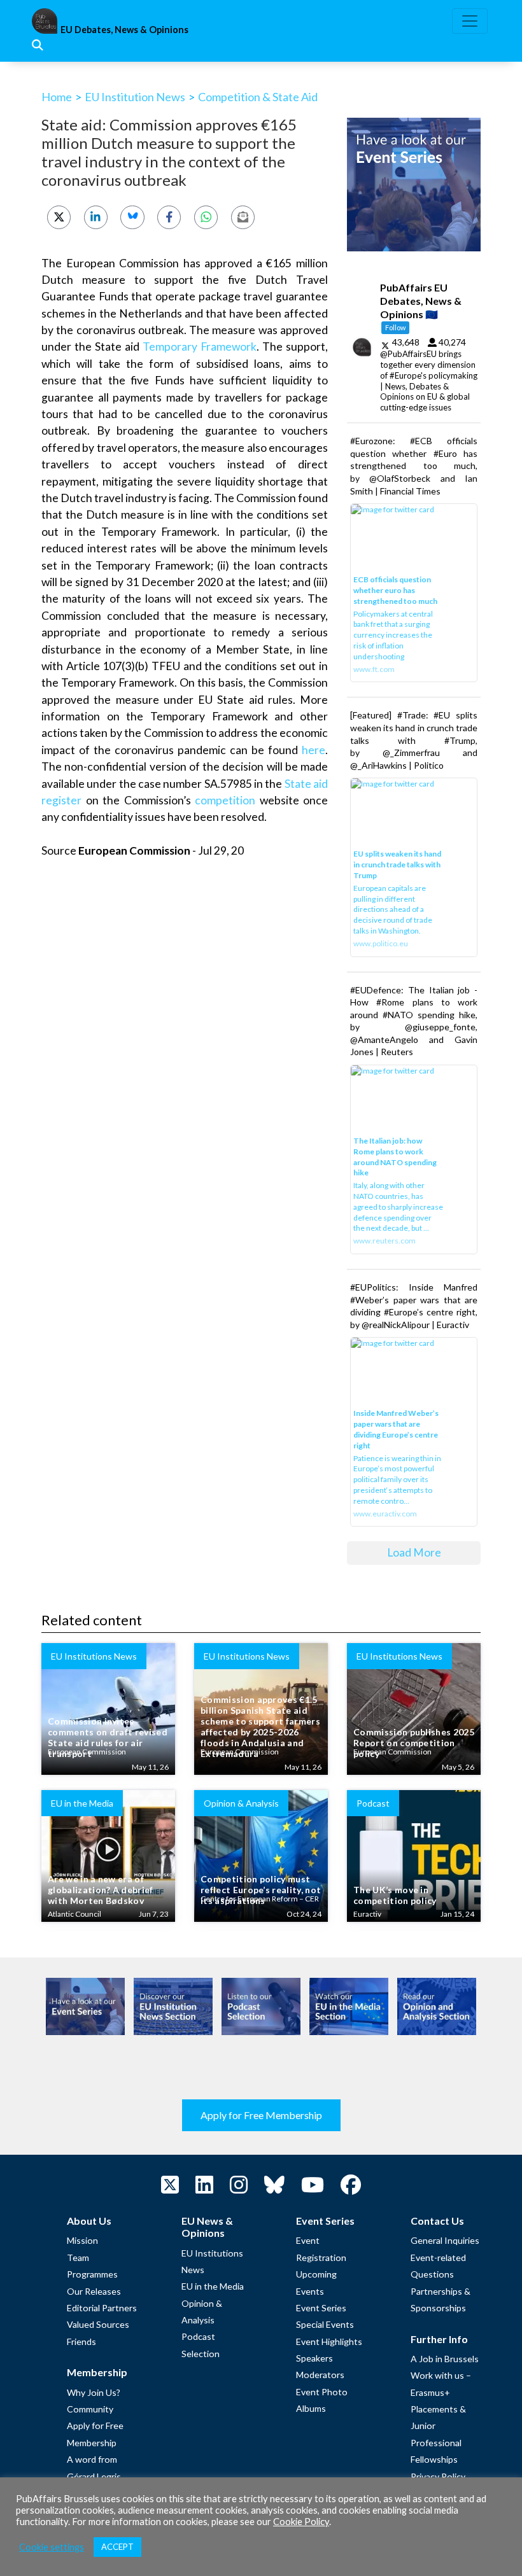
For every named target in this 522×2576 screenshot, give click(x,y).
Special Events (325, 2324)
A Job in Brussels (445, 2359)
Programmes (92, 2274)
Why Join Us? (94, 2392)
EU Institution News (135, 97)
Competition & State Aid (258, 97)
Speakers (314, 2358)
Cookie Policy (301, 2522)
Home (57, 97)
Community (90, 2409)
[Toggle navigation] (470, 21)
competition (225, 800)
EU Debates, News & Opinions (124, 30)
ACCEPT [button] (117, 2547)
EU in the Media (213, 2286)
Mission (82, 2240)
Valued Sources (98, 2324)
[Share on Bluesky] (132, 217)
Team (78, 2257)
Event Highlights (329, 2341)
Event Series (321, 2308)
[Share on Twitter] (59, 217)
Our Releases (94, 2291)
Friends (81, 2341)
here (314, 750)
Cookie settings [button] (52, 2547)
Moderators (320, 2375)
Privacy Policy (438, 2476)
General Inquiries (445, 2240)
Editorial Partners (102, 2308)
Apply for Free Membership (261, 2115)
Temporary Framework (200, 346)
